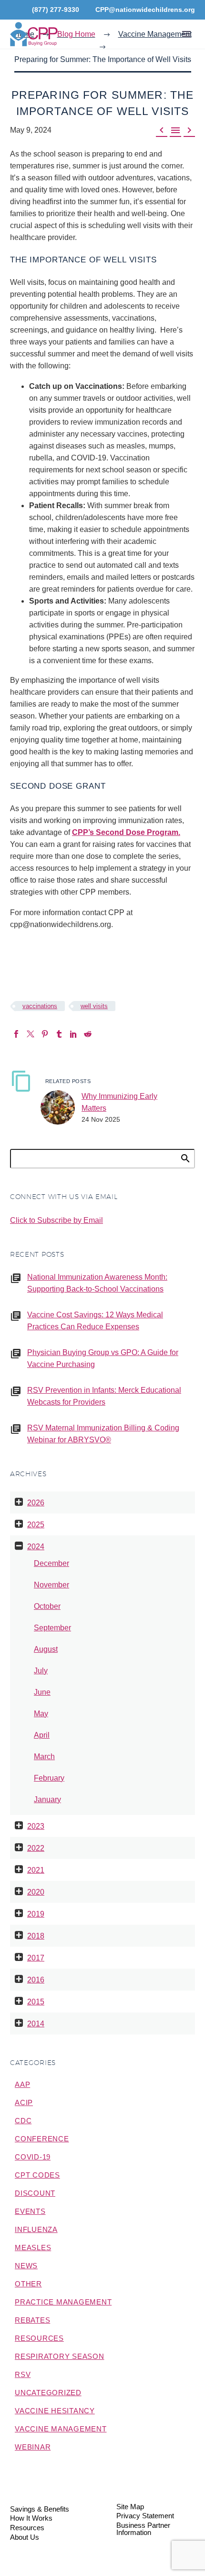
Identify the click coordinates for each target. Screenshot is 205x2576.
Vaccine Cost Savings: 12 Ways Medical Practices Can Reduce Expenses (95, 1321)
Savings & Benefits (40, 2509)
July (41, 1671)
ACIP (24, 2102)
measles (33, 2247)
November (51, 1585)
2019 (36, 1914)
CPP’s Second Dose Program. (126, 832)
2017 (36, 1958)
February (49, 1778)
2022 (36, 1848)
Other (28, 2284)
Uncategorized (48, 2393)
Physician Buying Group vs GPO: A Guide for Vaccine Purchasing (103, 1358)
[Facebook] (16, 1034)
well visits (94, 1006)
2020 (36, 1892)
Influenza (36, 2229)
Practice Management (63, 2302)
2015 (36, 2002)
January (47, 1799)
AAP (22, 2084)
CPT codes (37, 2175)
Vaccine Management (61, 2429)
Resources (39, 2338)
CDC (23, 2121)
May (41, 1714)
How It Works (31, 2519)
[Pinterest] (45, 1034)
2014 (36, 2024)
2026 (36, 1503)
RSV (23, 2374)
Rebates (32, 2320)
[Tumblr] (59, 1034)
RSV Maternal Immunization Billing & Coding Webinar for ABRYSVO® (103, 1434)
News (26, 2266)
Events (30, 2211)
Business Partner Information (143, 2529)
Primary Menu (186, 34)
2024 (36, 1547)
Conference (42, 2139)
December (51, 1563)
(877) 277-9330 (56, 10)
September (52, 1628)
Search (185, 1158)
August (46, 1649)
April (42, 1735)
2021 (36, 1870)
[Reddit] (88, 1034)
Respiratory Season (60, 2356)
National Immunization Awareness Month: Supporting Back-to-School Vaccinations (97, 1283)
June (42, 1692)
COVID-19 (33, 2157)
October (47, 1606)
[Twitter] (31, 1034)
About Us (25, 2538)
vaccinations (40, 1006)
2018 (36, 1936)
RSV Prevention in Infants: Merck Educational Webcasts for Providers (104, 1396)
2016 (36, 1980)
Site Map (130, 2507)
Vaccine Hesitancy (55, 2411)
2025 (36, 1525)
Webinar (33, 2447)
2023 (36, 1826)
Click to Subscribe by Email (56, 1220)
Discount (35, 2193)
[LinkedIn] (73, 1034)
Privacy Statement (145, 2516)
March (44, 1757)
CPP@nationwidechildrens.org (145, 10)
